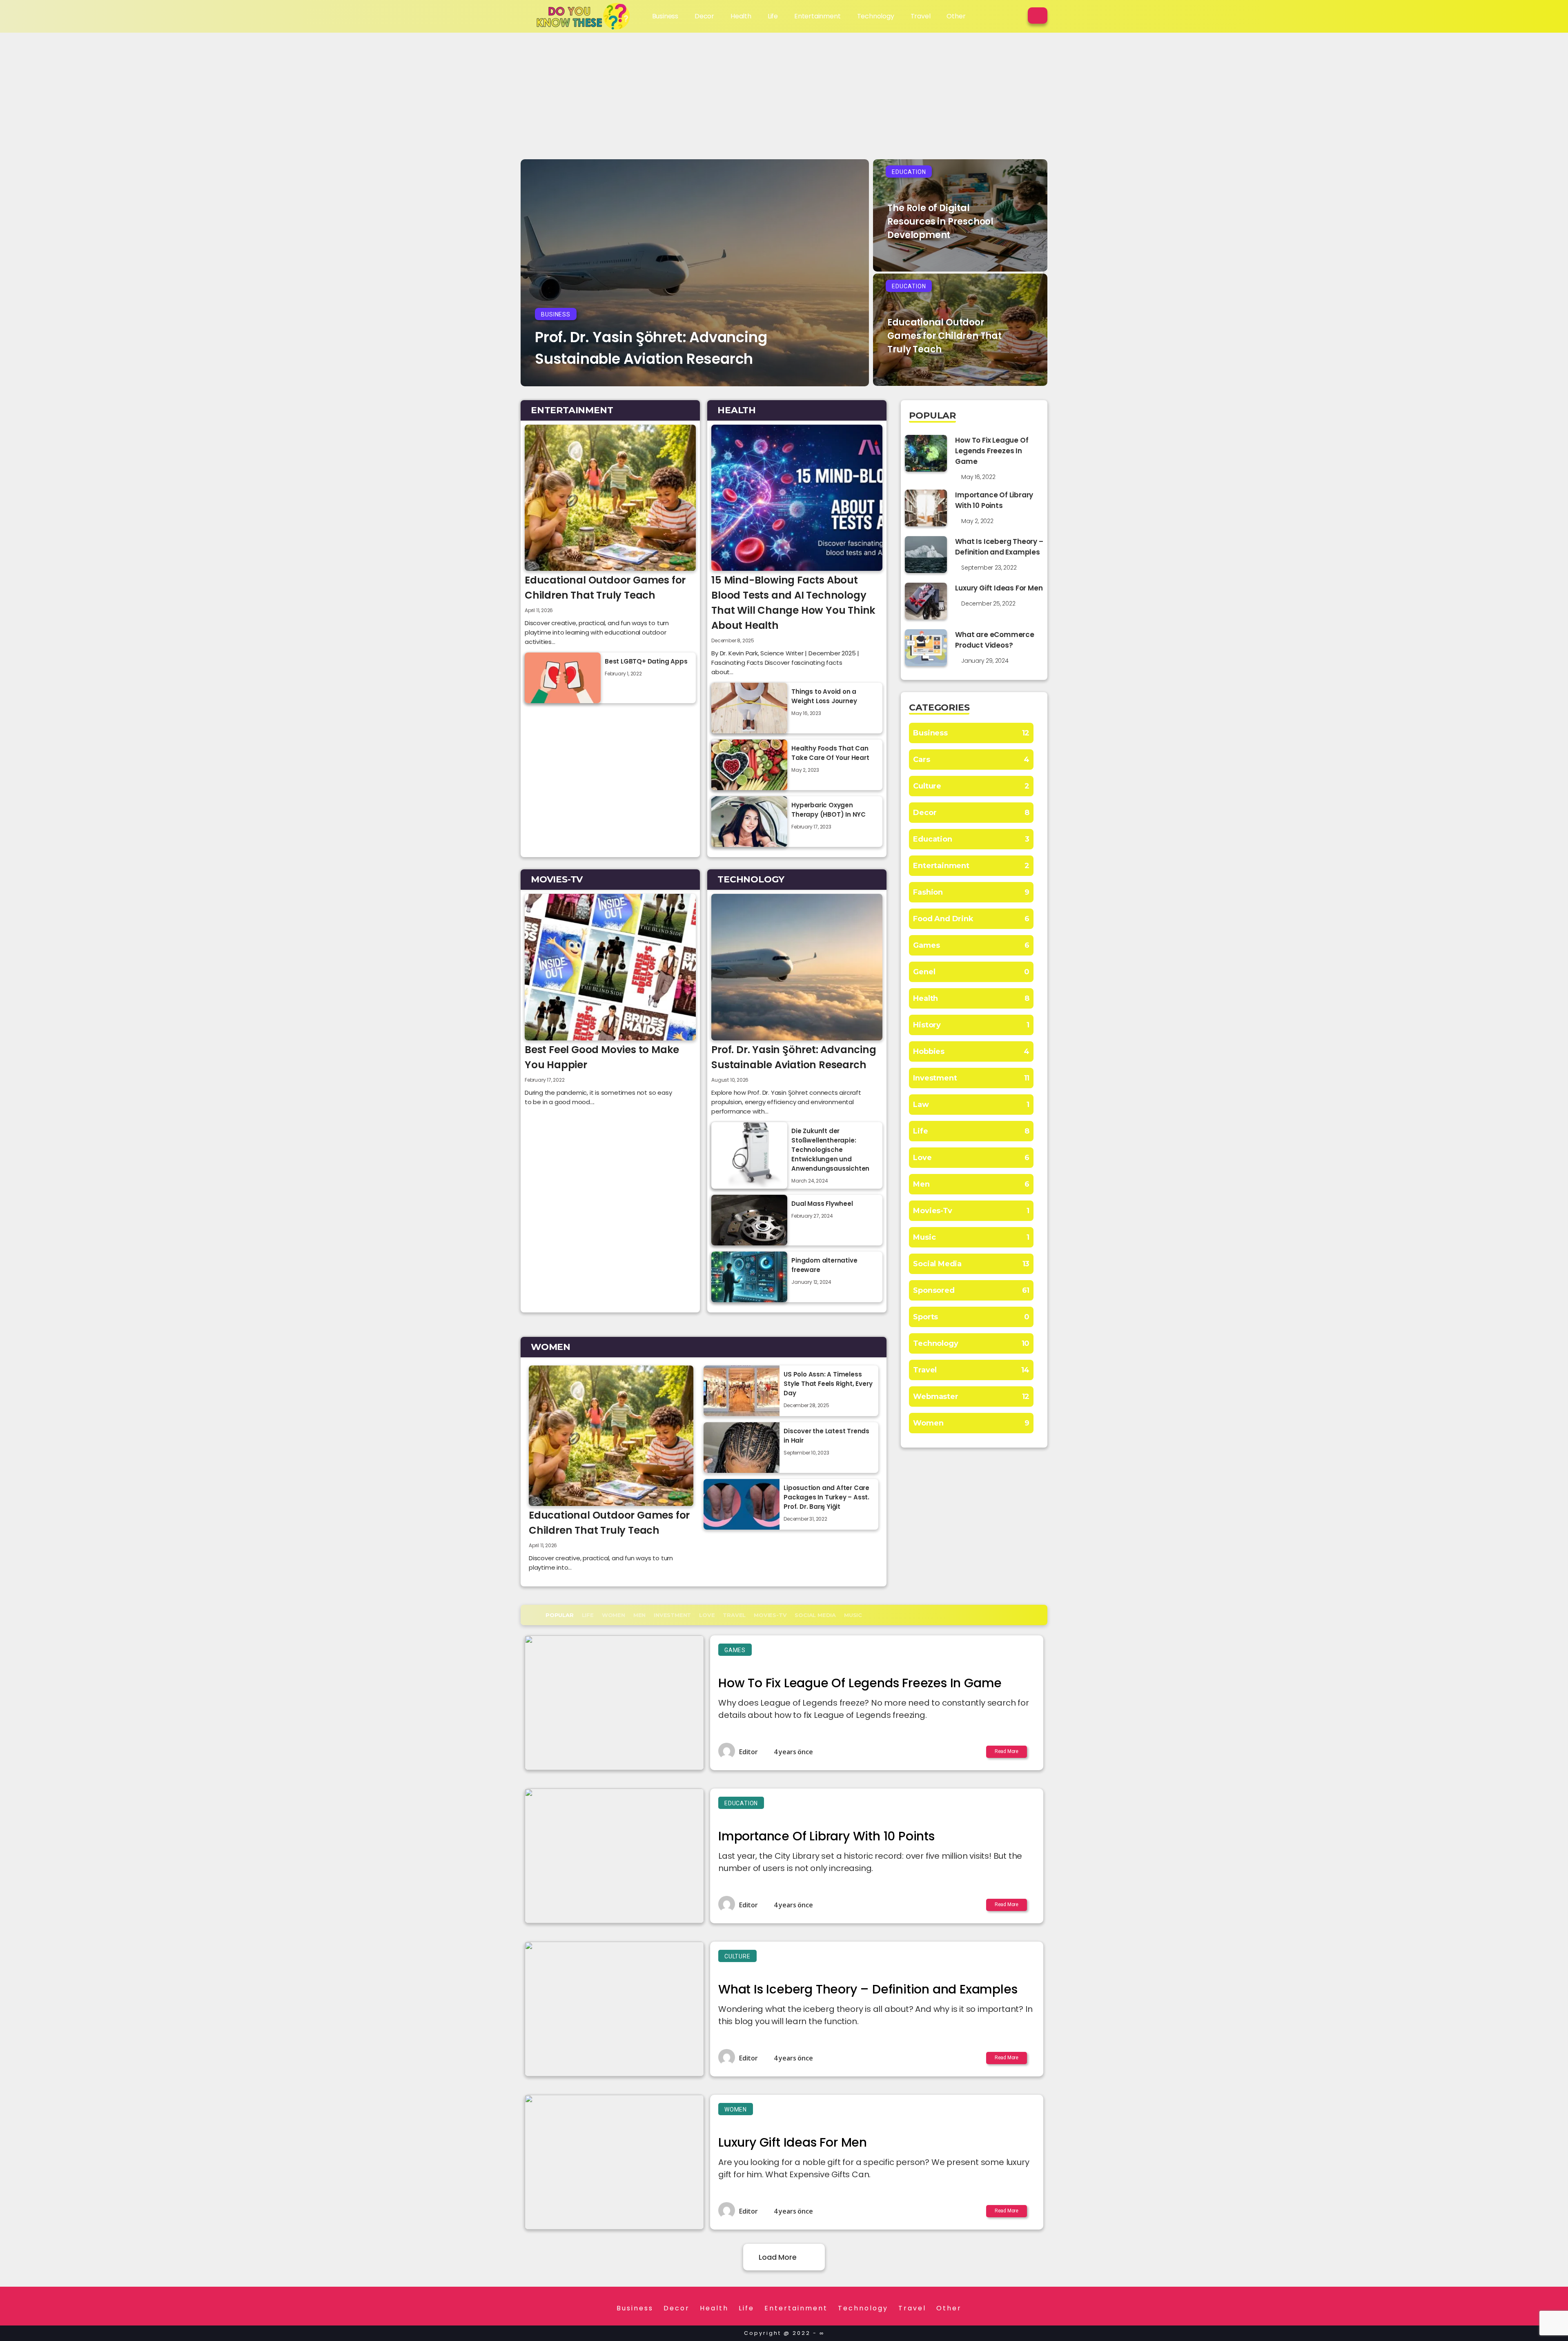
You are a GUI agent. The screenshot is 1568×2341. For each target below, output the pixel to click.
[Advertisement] (784, 94)
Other (956, 16)
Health (741, 16)
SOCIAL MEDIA (815, 1615)
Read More (1007, 1751)
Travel (921, 16)
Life (773, 16)
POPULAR (560, 1615)
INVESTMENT (672, 1615)
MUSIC (853, 1615)
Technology (876, 16)
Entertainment (817, 16)
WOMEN (614, 1615)
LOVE (707, 1615)
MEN (639, 1615)
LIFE (588, 1615)
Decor (704, 16)
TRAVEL (734, 1615)
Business (665, 16)
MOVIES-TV (770, 1615)
